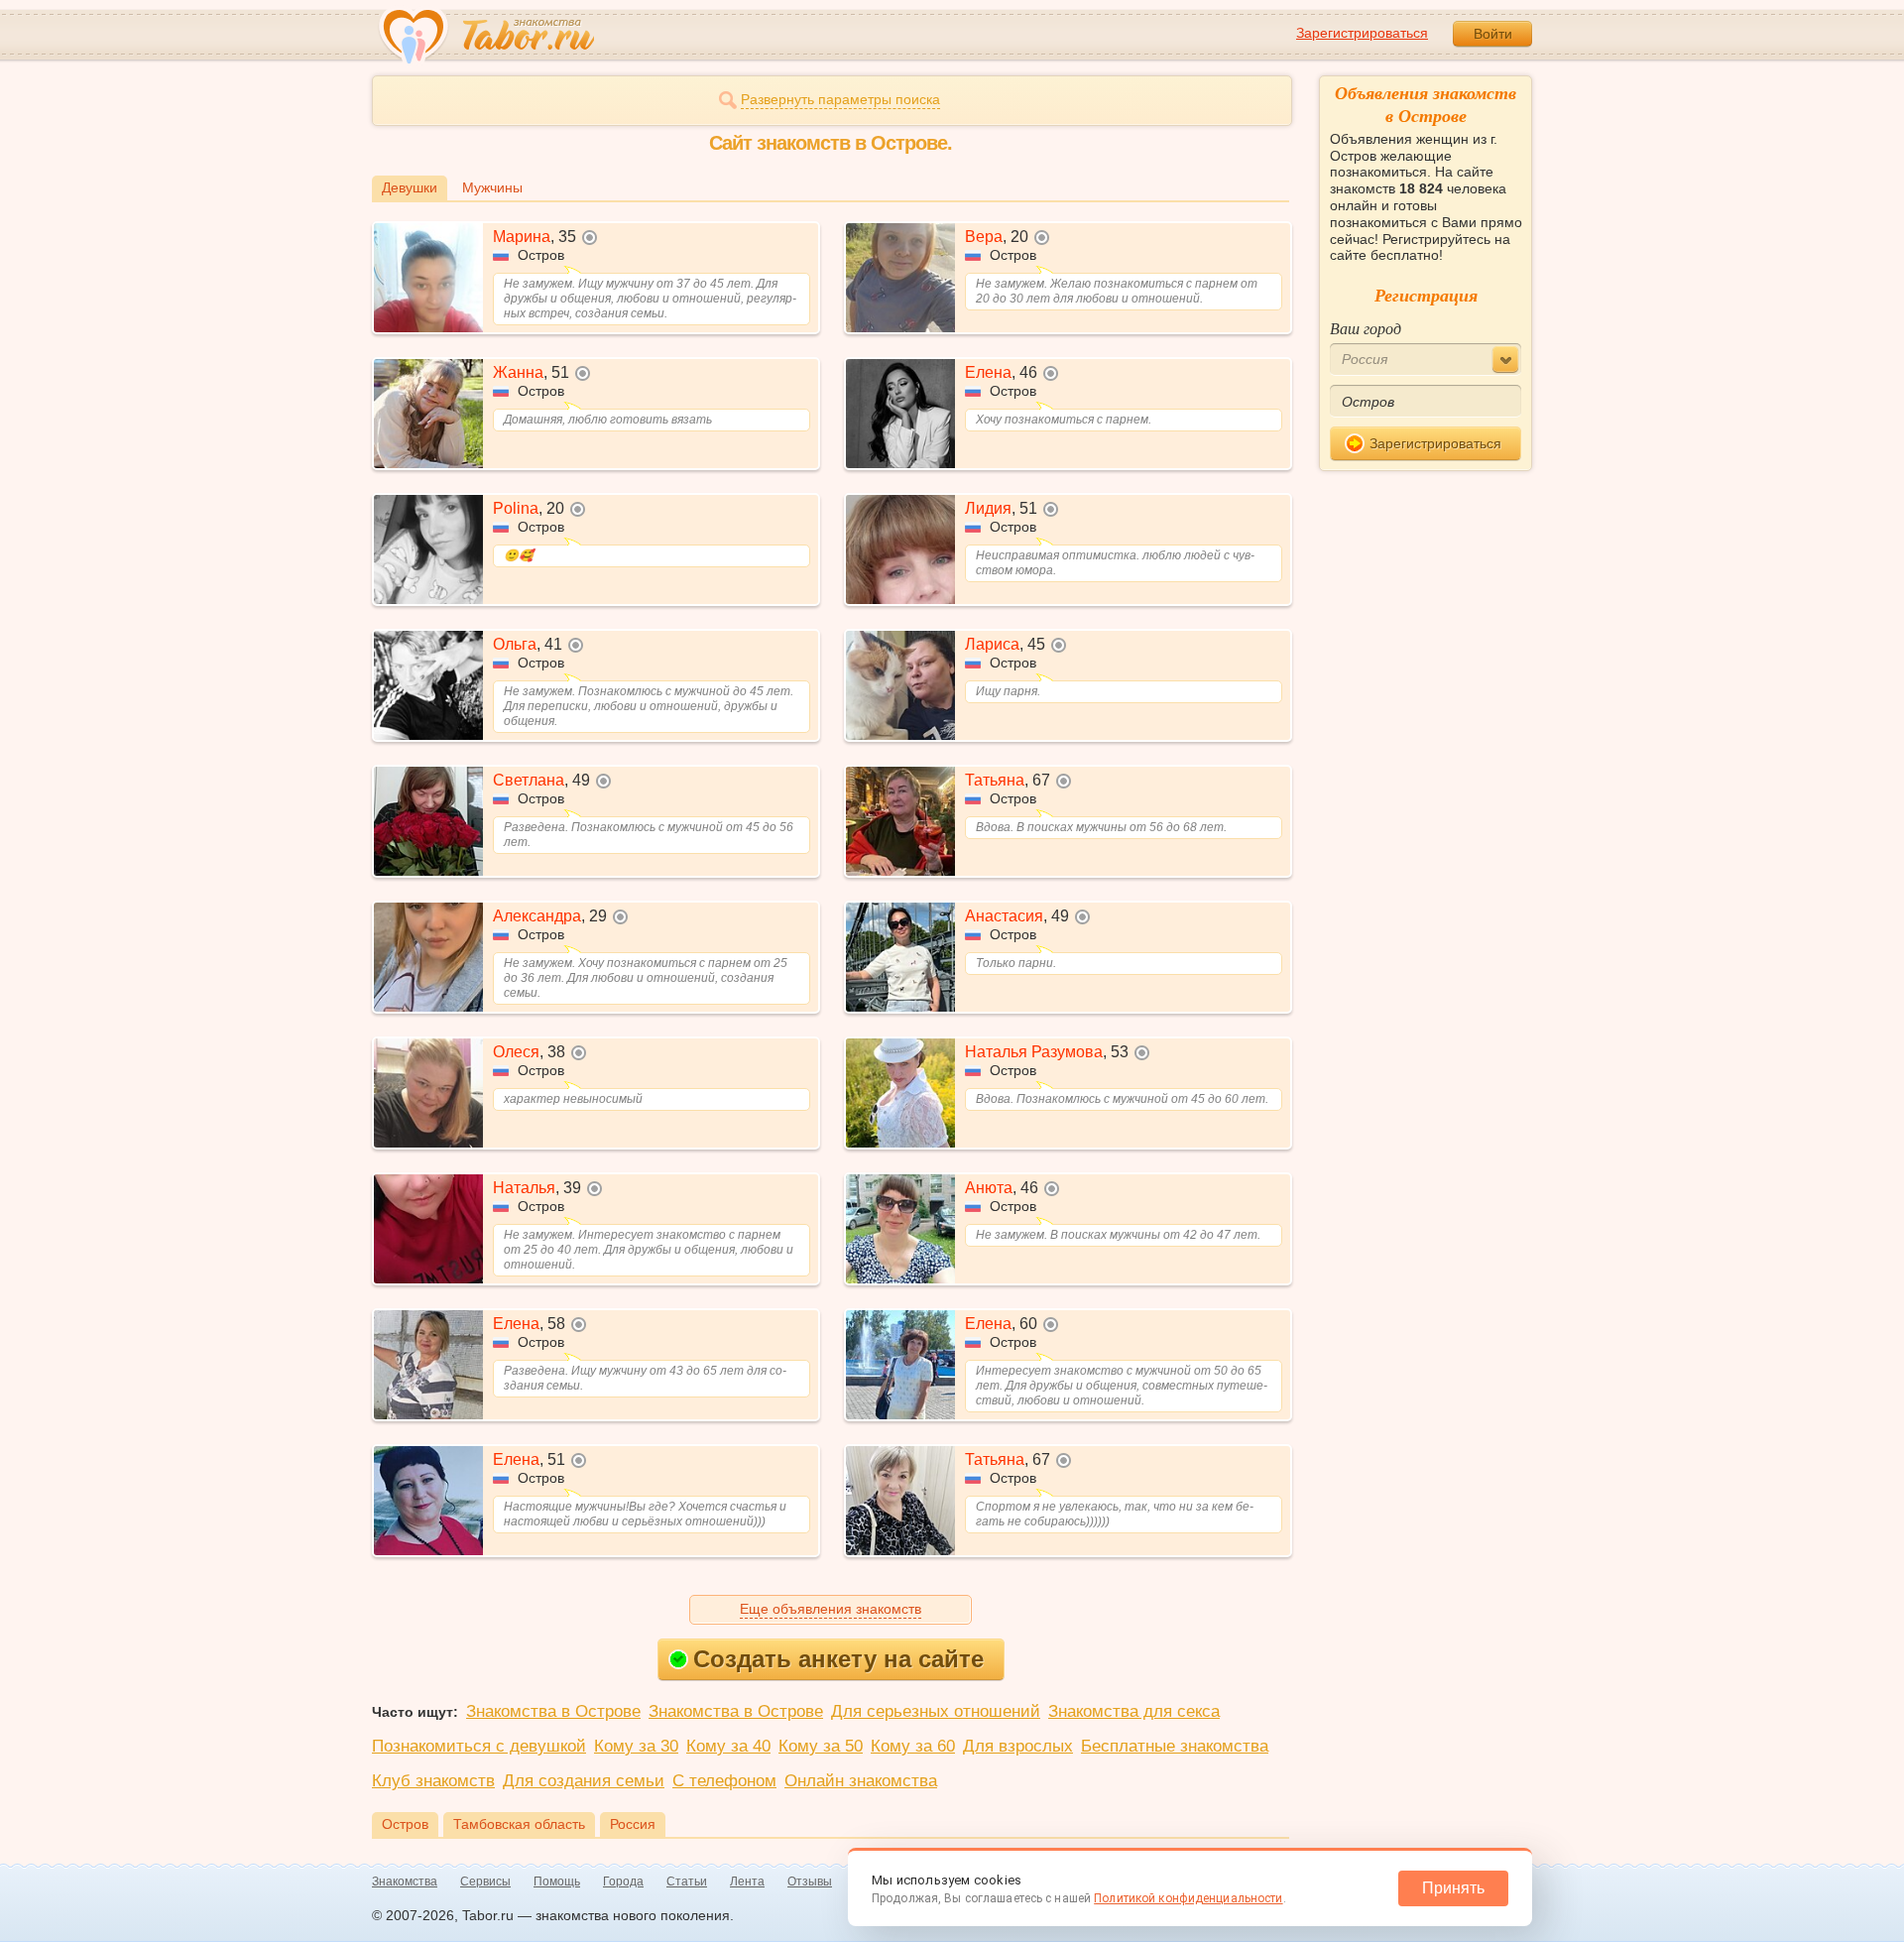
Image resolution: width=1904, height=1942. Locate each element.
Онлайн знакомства (861, 1781)
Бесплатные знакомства (1175, 1746)
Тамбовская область (519, 1824)
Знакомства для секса (1134, 1711)
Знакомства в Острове (553, 1711)
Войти (1493, 34)
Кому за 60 (913, 1746)
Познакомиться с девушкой (479, 1746)
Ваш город (1366, 328)
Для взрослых (1018, 1746)
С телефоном (724, 1781)
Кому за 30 (636, 1746)
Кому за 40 (728, 1746)
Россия (633, 1824)
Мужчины (492, 187)
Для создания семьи (584, 1781)
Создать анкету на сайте (838, 1659)
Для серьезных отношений (936, 1711)
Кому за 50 (821, 1746)
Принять (1453, 1888)
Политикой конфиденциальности (1188, 1898)
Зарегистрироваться (1362, 33)
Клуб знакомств (433, 1781)
